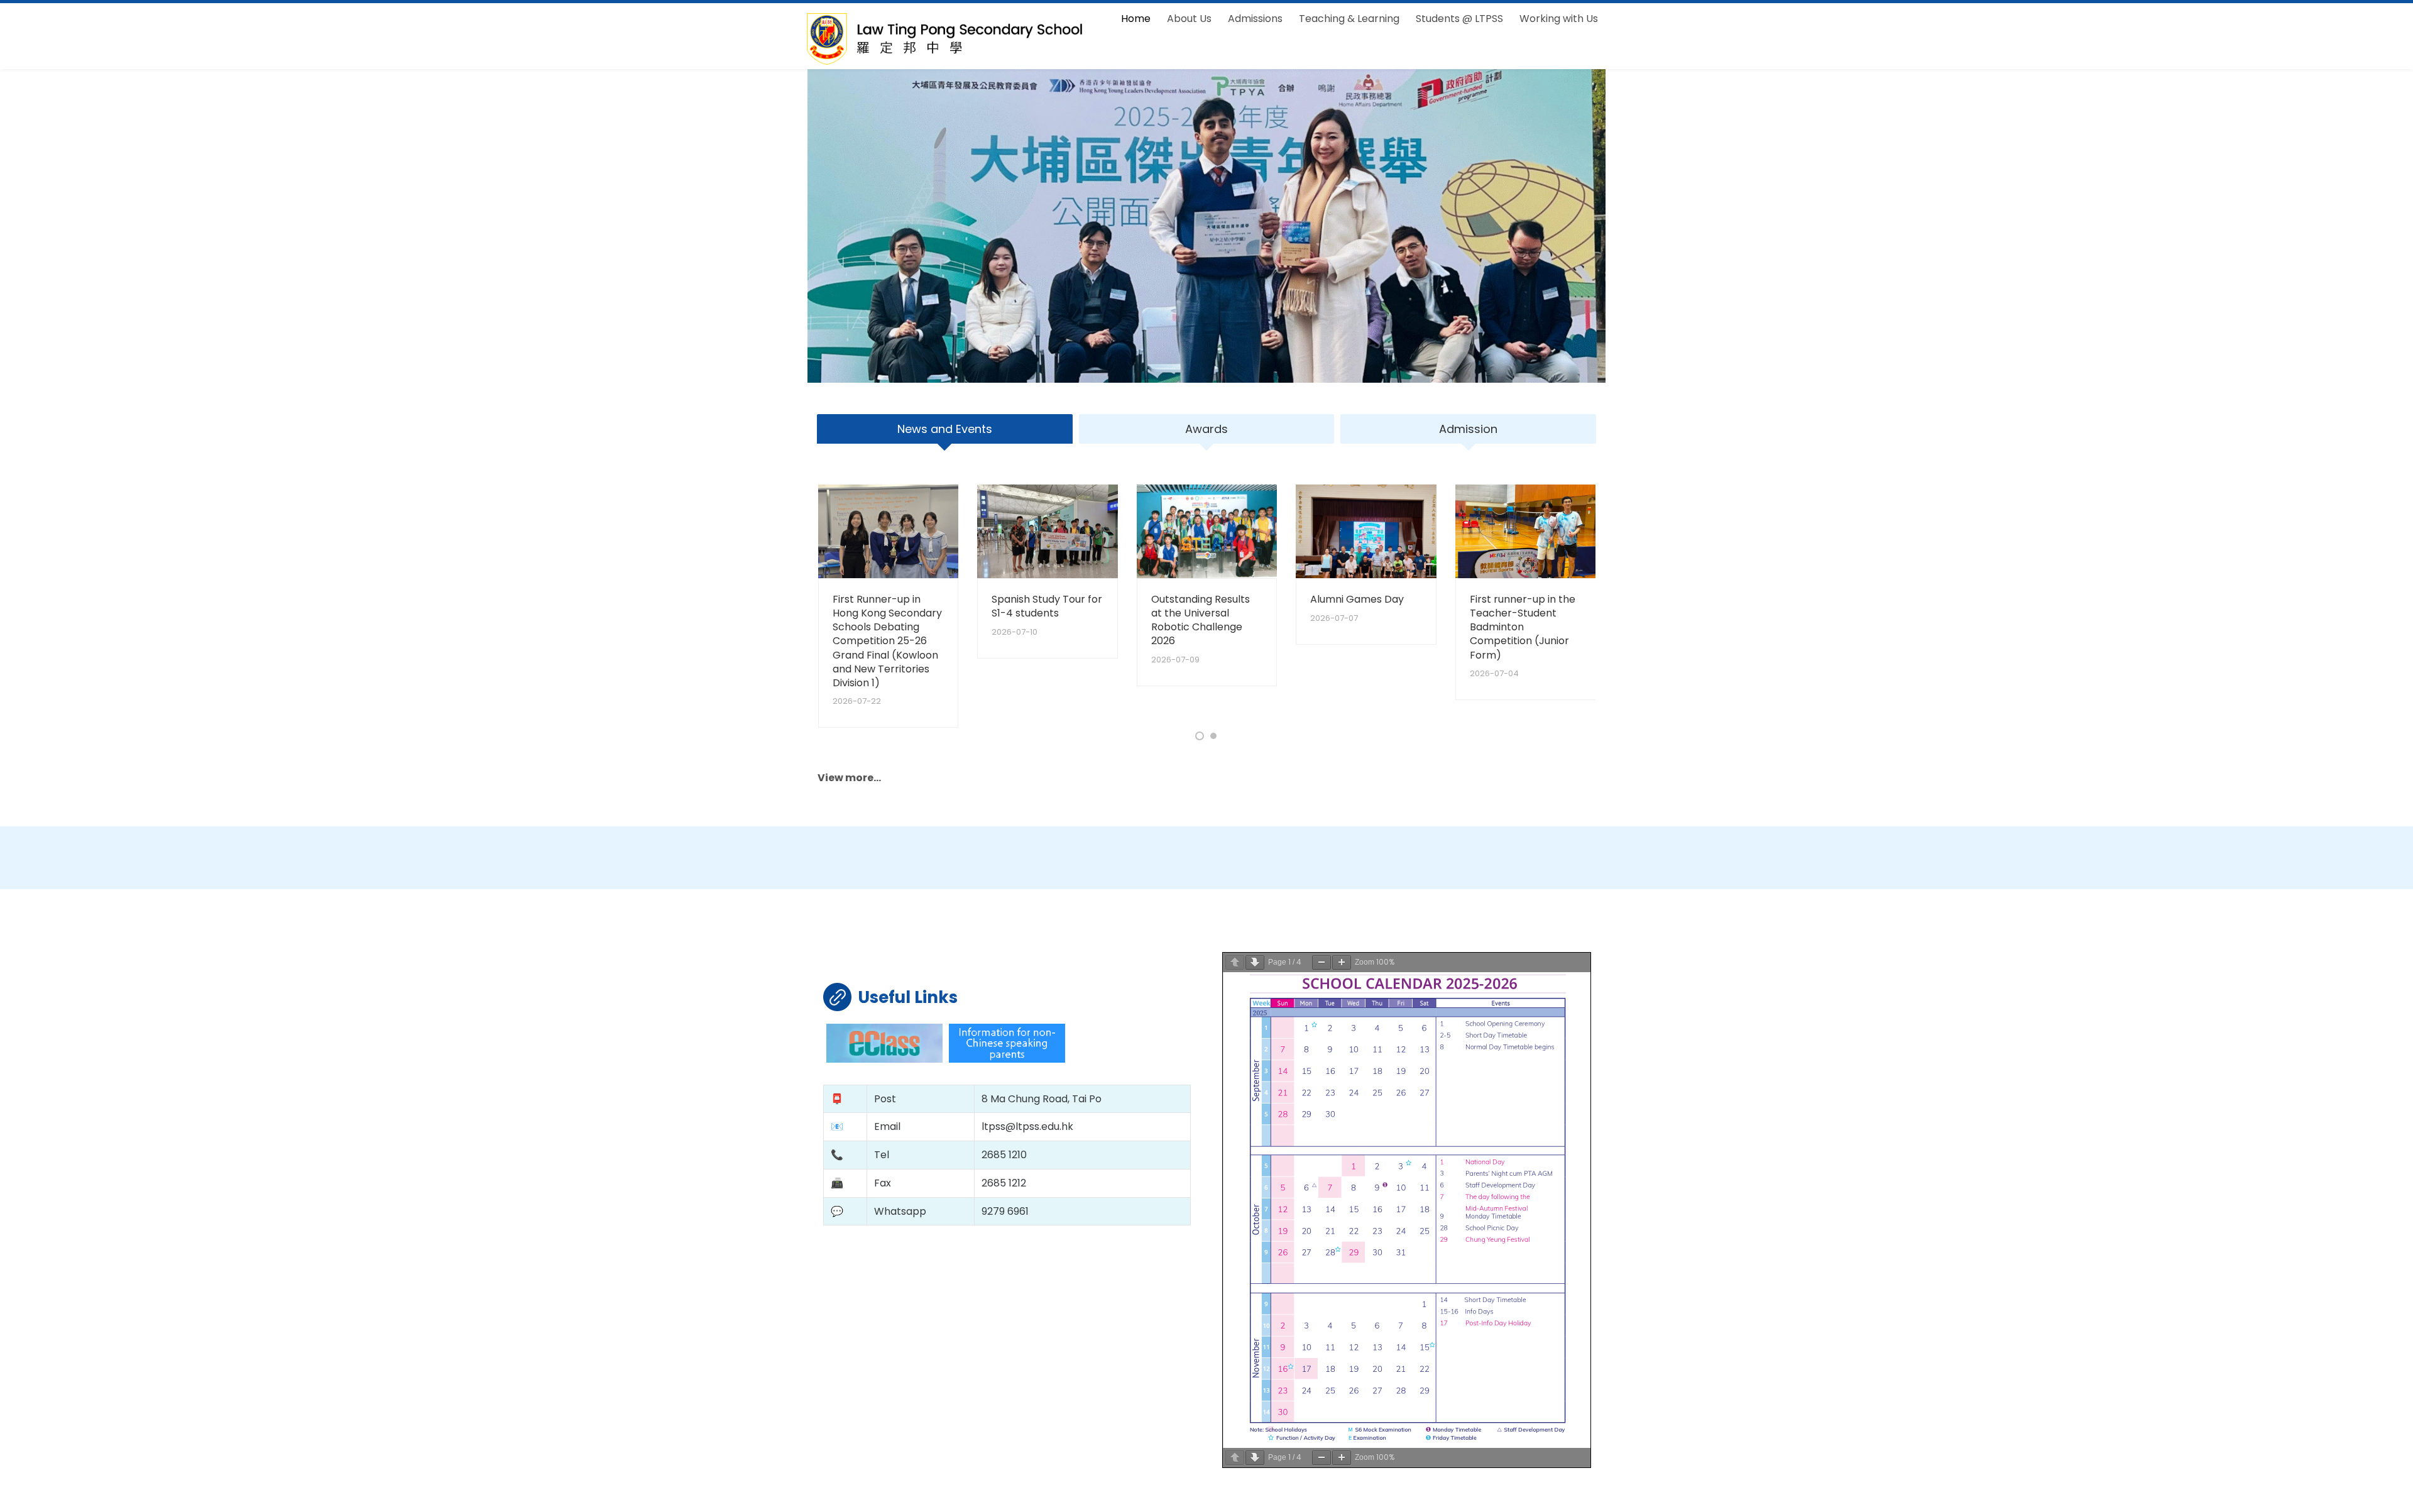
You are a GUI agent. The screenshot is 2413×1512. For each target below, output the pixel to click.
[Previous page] (1235, 962)
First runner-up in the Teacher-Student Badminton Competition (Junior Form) (1523, 627)
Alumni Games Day (1357, 599)
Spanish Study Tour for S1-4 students (1047, 606)
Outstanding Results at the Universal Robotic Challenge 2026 (1201, 620)
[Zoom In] (1342, 962)
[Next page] (1255, 962)
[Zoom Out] (1321, 962)
